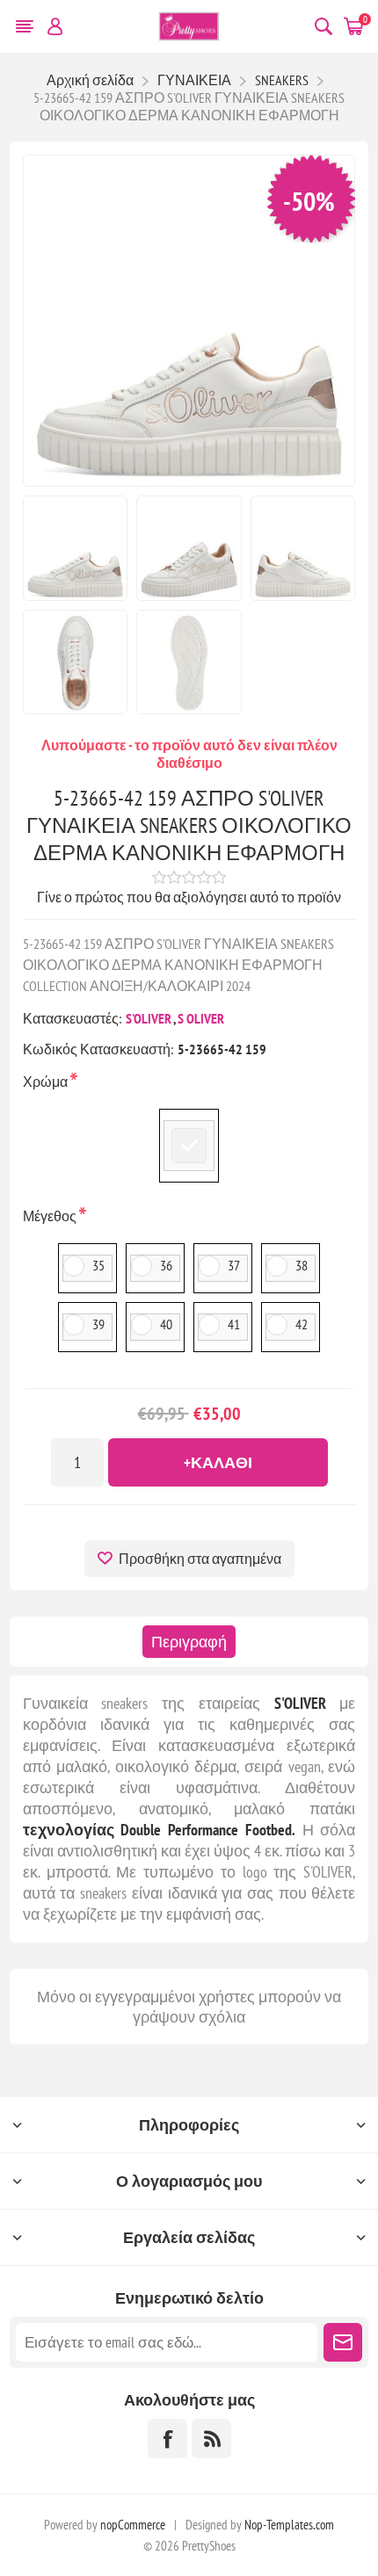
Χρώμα (47, 1082)
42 (302, 1324)
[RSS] (211, 2439)
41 (234, 1324)
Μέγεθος (51, 1216)
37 (234, 1265)
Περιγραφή (189, 1642)
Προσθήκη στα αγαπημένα (200, 1559)
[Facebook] (167, 2439)
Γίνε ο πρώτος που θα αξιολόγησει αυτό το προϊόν (189, 897)
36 (166, 1265)
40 (166, 1324)
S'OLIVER (149, 1018)
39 (98, 1324)
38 (302, 1265)
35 (98, 1265)
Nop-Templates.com (289, 2525)
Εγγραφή (343, 2342)
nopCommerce (133, 2525)
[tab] (189, 1642)
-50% (309, 201)
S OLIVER (201, 1018)
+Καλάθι (218, 1462)
